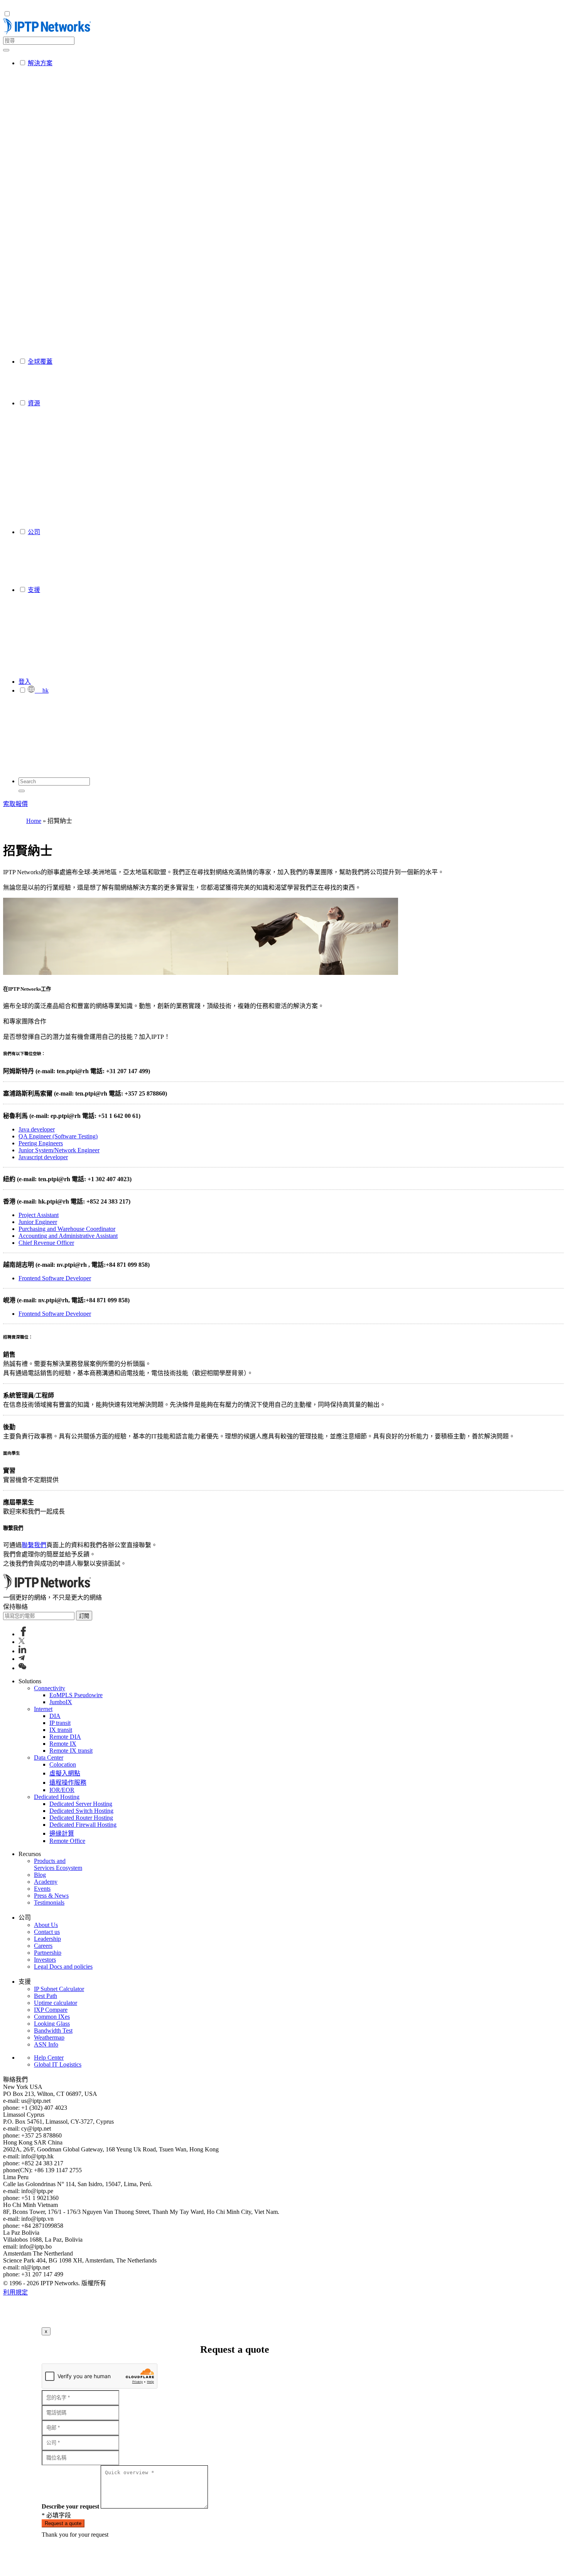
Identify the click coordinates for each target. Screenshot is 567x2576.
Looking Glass (52, 2024)
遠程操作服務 (68, 1783)
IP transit (60, 1723)
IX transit (61, 1730)
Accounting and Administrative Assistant (68, 1236)
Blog (40, 1875)
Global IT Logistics (58, 2064)
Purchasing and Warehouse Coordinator (67, 1229)
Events (42, 1889)
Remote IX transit (71, 1751)
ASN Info (46, 2044)
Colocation (63, 1764)
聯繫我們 (34, 1545)
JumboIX (61, 1702)
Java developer (37, 1129)
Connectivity (50, 1688)
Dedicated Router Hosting (81, 1818)
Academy (46, 1882)
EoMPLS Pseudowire (76, 1695)
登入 (25, 682)
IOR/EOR (62, 1790)
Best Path (46, 1996)
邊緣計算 (62, 1833)
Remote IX (63, 1744)
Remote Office (67, 1841)
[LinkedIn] (22, 1651)
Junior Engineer (38, 1222)
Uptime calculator (56, 2003)
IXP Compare (51, 2010)
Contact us (47, 1932)
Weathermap (49, 2037)
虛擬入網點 (65, 1773)
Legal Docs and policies (63, 1967)
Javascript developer (43, 1157)
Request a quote (63, 2523)
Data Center (49, 1758)
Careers (43, 1946)
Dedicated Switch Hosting (81, 1811)
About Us (46, 1925)
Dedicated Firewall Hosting (83, 1825)
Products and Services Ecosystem (58, 1864)
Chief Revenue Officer (46, 1243)
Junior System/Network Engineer (59, 1150)
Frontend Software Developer (55, 1278)
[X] (22, 1642)
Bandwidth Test (53, 2031)
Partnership (48, 1953)
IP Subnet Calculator (59, 1989)
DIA (55, 1716)
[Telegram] (22, 1659)
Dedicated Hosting (57, 1797)
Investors (45, 1960)
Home (34, 821)
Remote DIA (65, 1737)
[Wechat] (22, 1668)
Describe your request (70, 2506)
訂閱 (84, 1616)
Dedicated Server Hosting (81, 1804)
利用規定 (15, 2292)
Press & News (51, 1896)
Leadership (47, 1939)
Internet (43, 1709)
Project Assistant (39, 1215)
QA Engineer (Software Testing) (58, 1136)
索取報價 (15, 804)
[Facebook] (23, 1634)
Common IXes (52, 2017)
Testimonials (49, 1902)
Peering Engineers (41, 1143)
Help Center (49, 2058)
